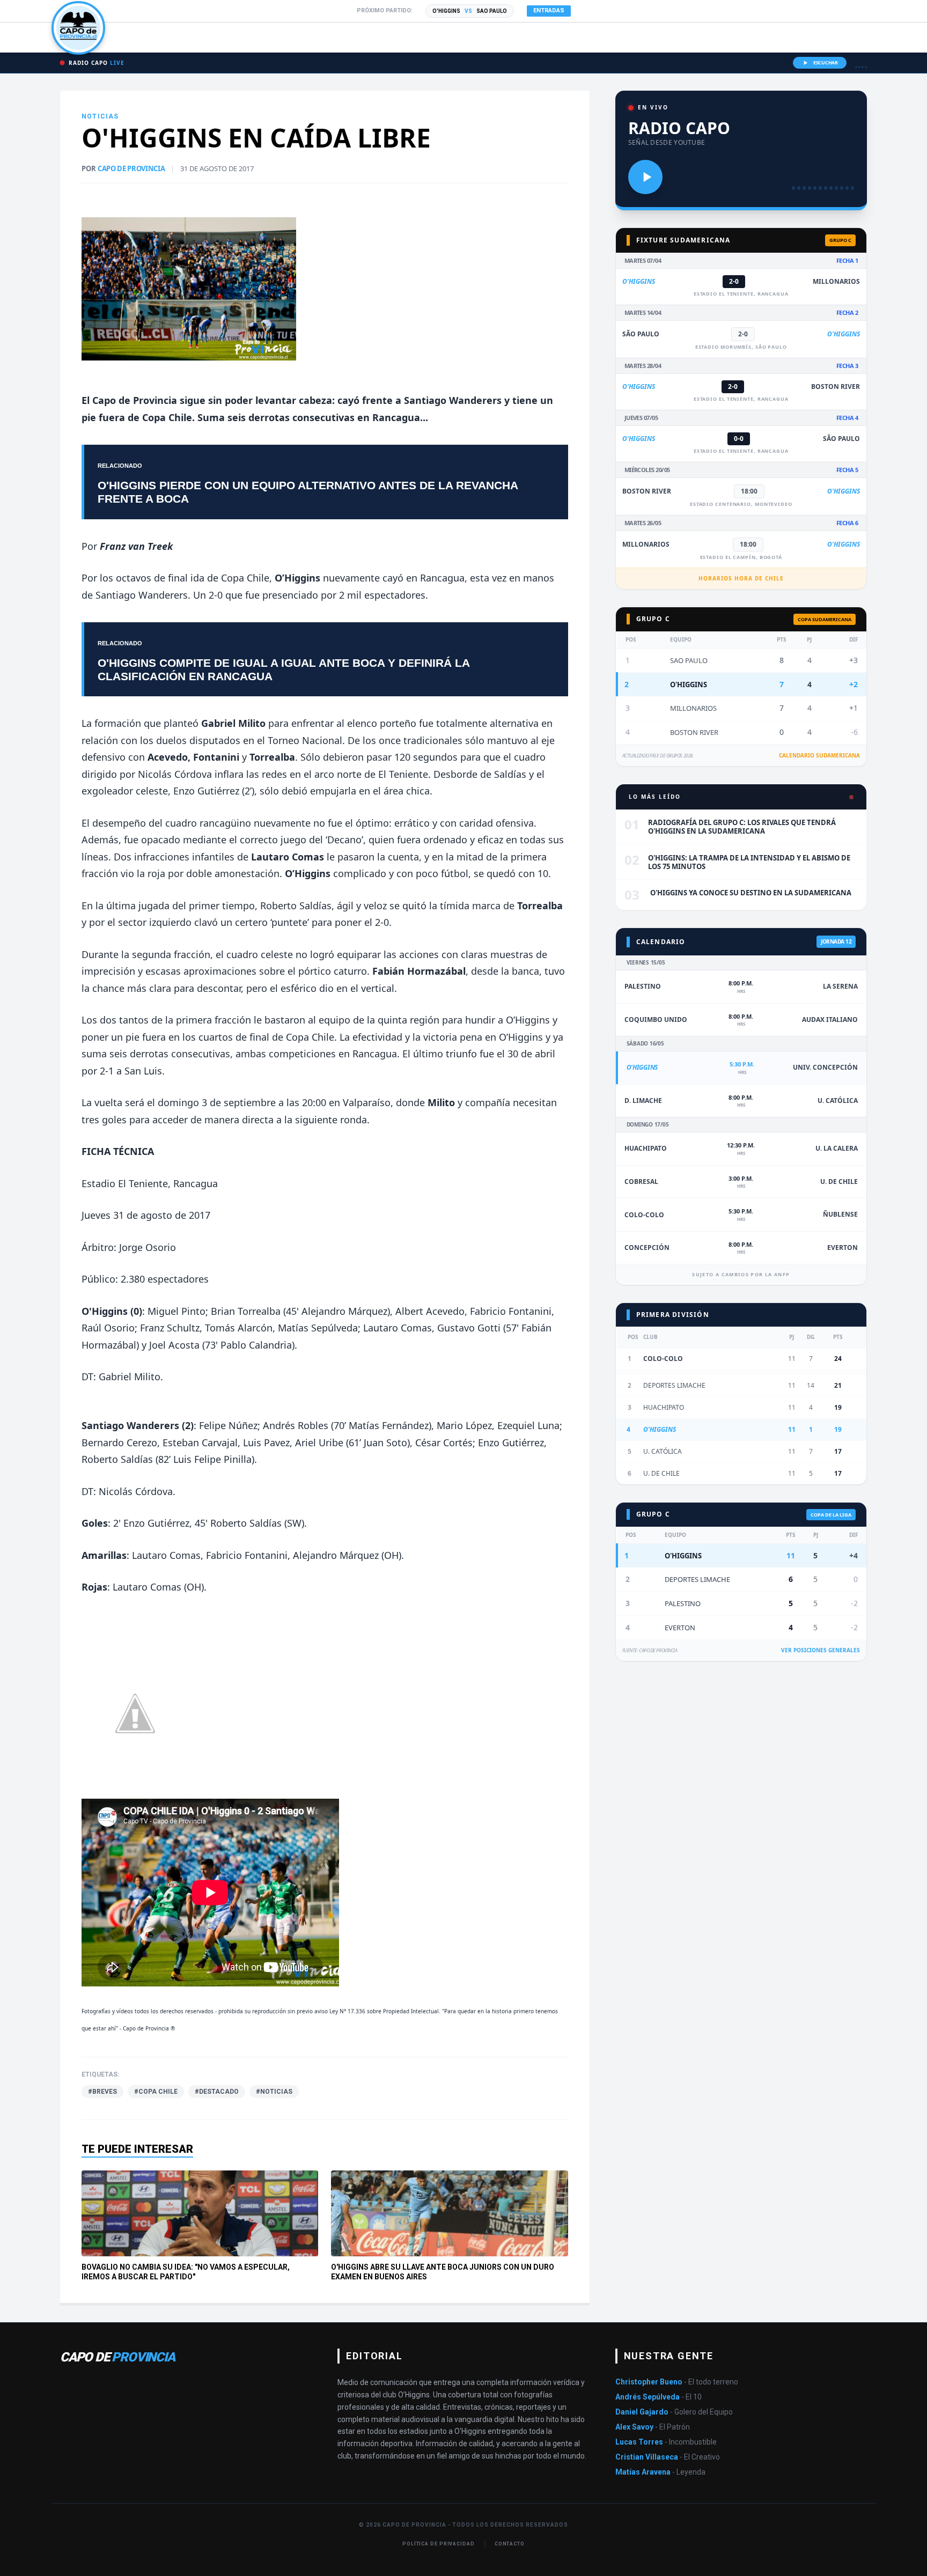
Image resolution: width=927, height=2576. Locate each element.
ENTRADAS (549, 10)
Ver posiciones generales (821, 1650)
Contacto (510, 2544)
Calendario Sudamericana (819, 755)
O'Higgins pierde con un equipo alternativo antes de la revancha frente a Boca (308, 492)
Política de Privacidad (439, 2544)
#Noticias (274, 2092)
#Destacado (217, 2092)
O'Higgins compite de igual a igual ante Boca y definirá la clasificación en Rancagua (284, 669)
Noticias (100, 116)
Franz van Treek (136, 546)
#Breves (102, 2092)
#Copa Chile (156, 2092)
